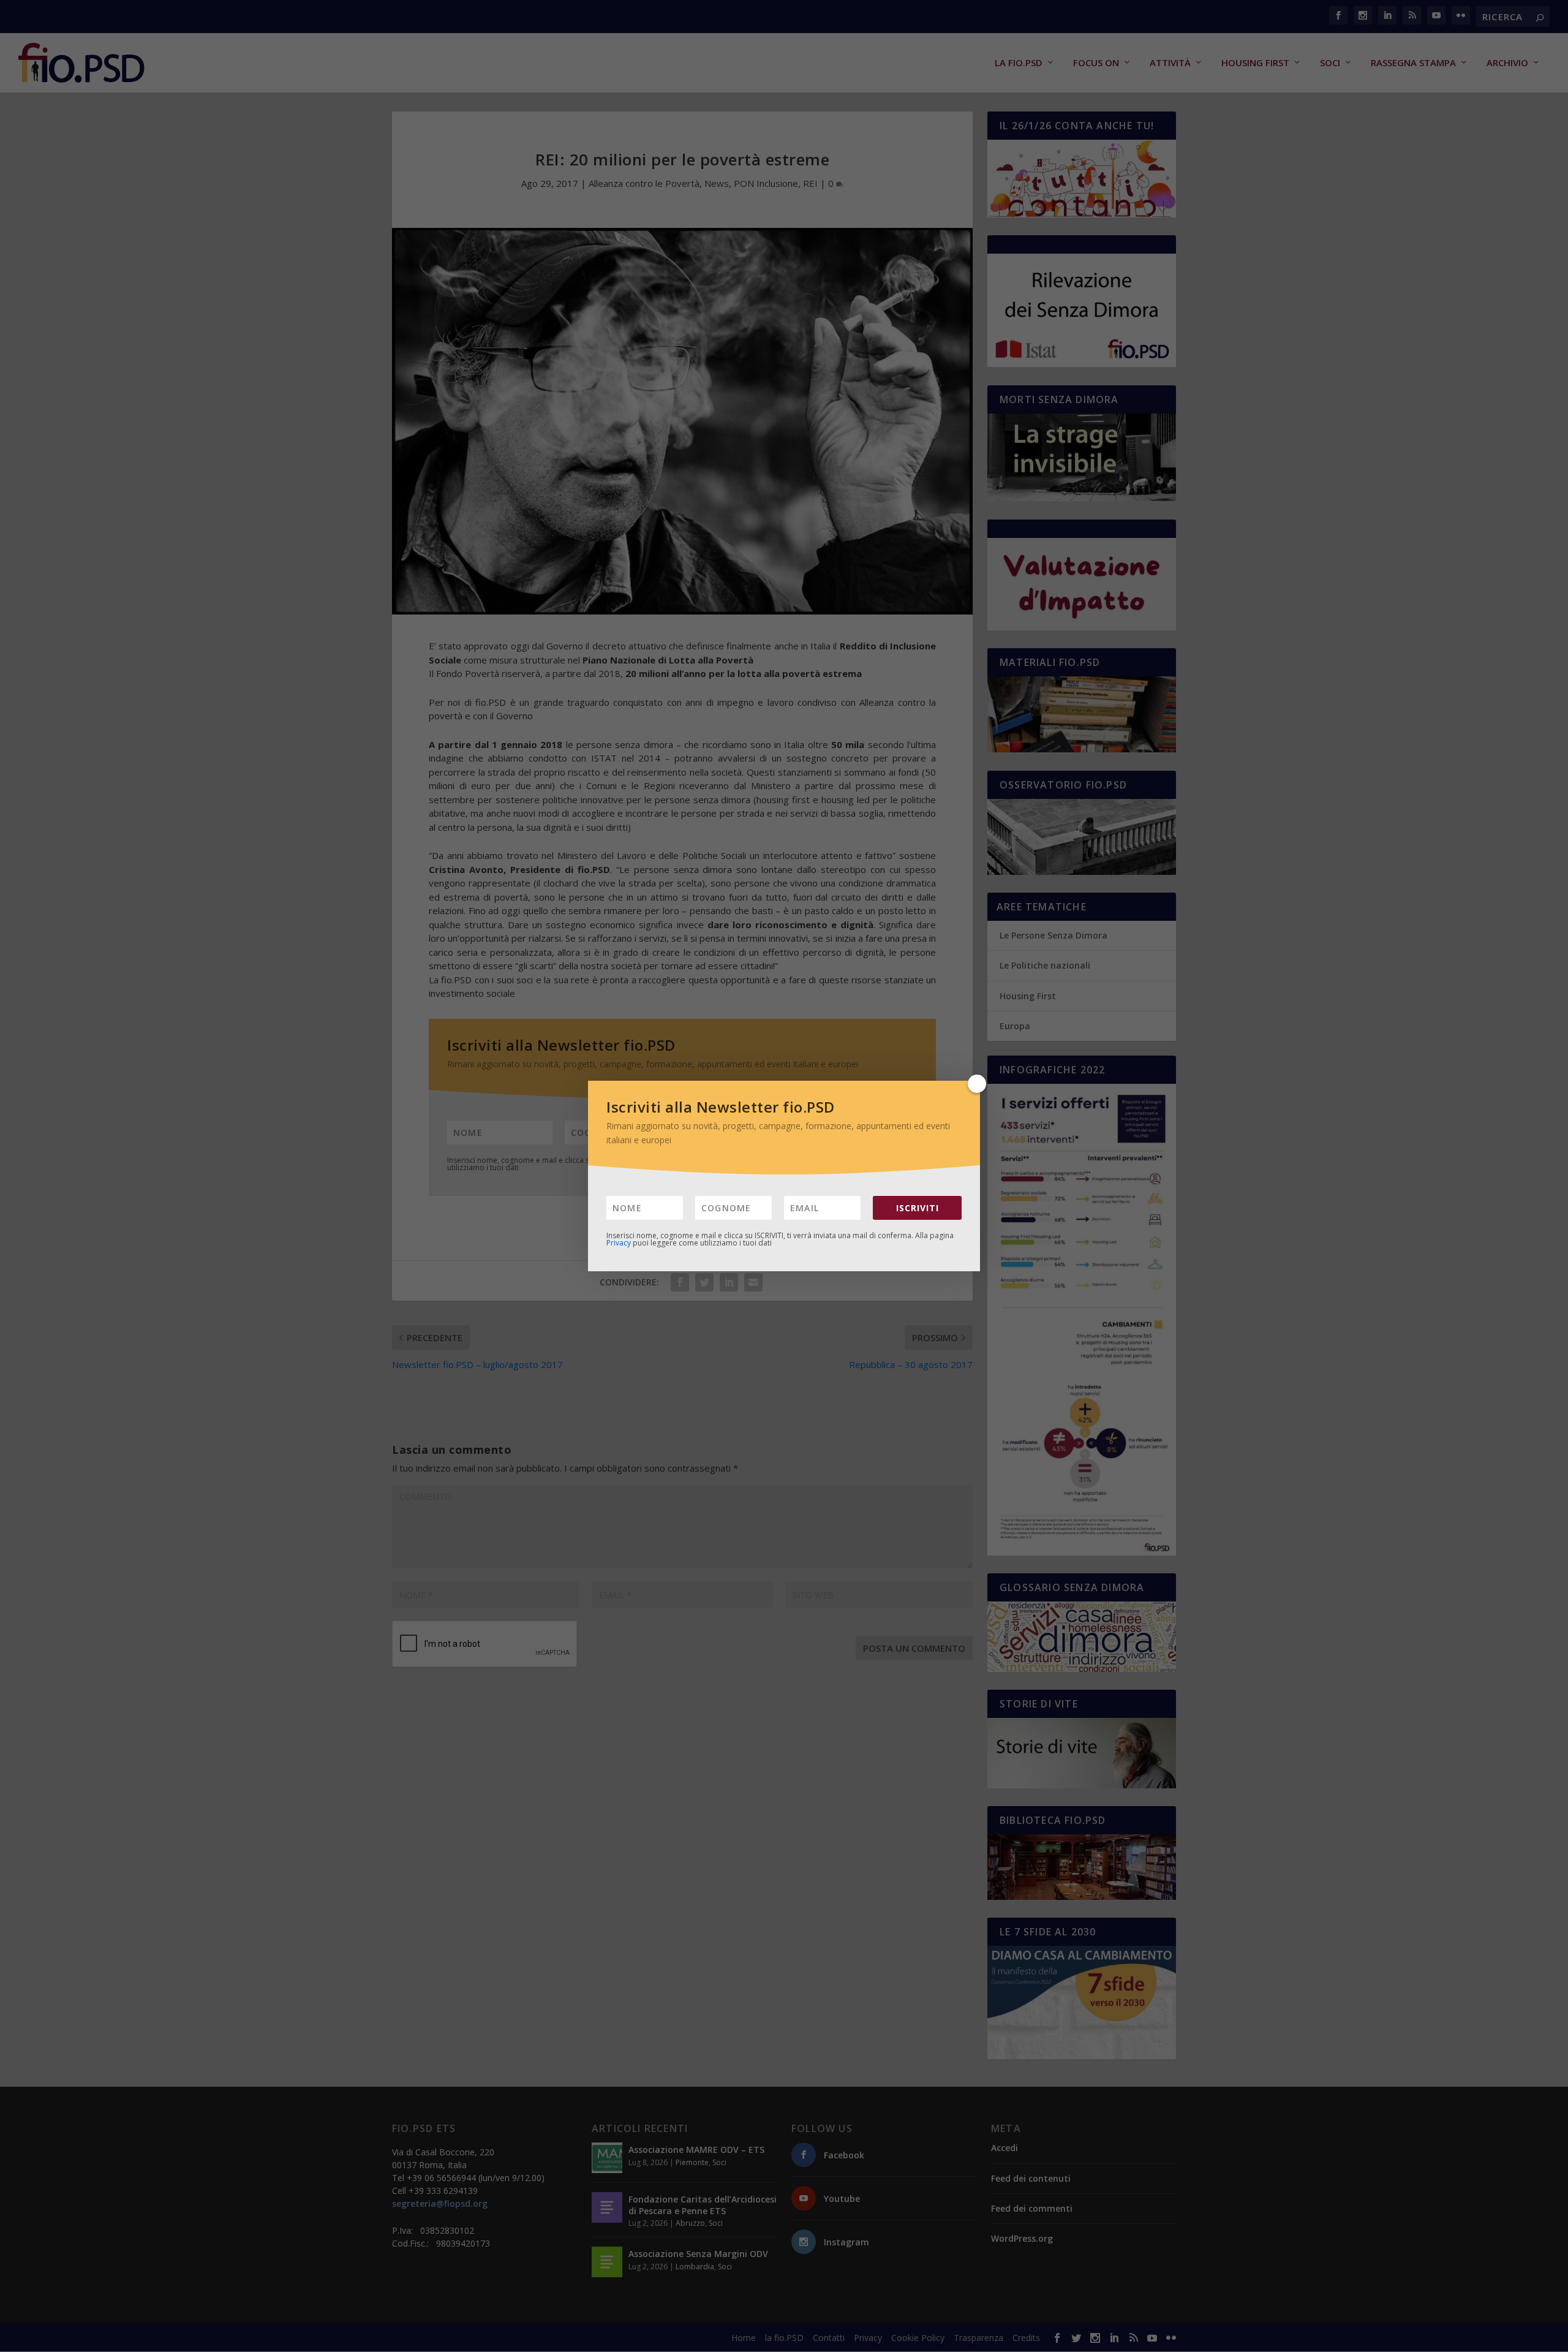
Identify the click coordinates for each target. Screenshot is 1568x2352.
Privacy (619, 1243)
